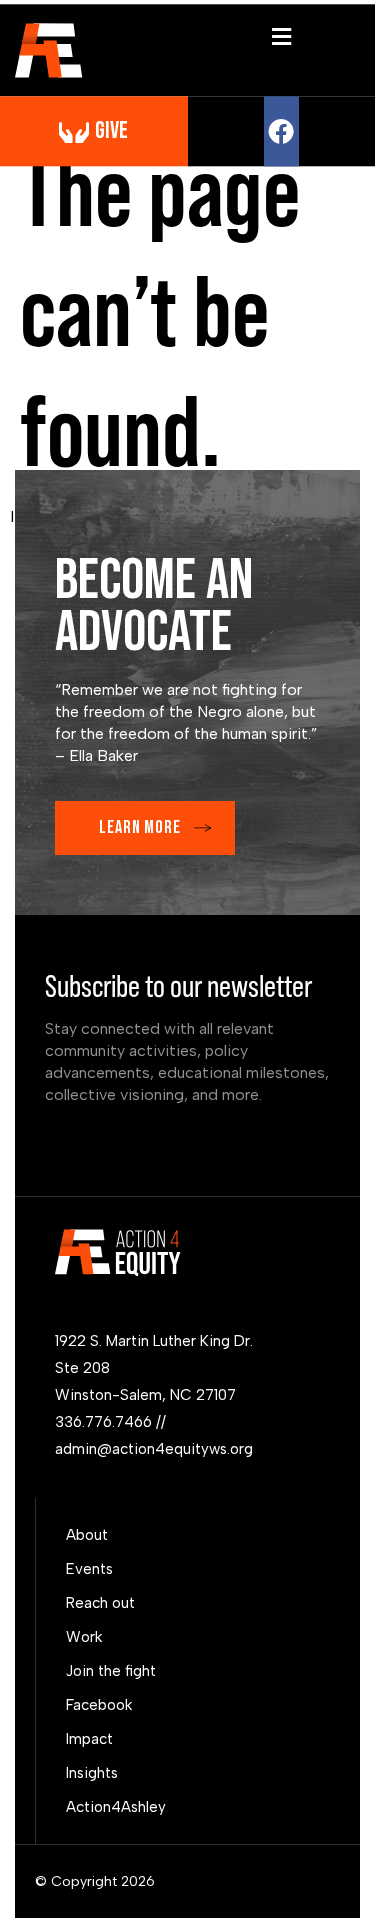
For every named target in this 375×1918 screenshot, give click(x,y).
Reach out (100, 1603)
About (87, 1535)
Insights (92, 1773)
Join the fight (111, 1671)
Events (89, 1569)
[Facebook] (281, 131)
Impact (89, 1739)
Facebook (99, 1705)
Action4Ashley (116, 1807)
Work (84, 1637)
